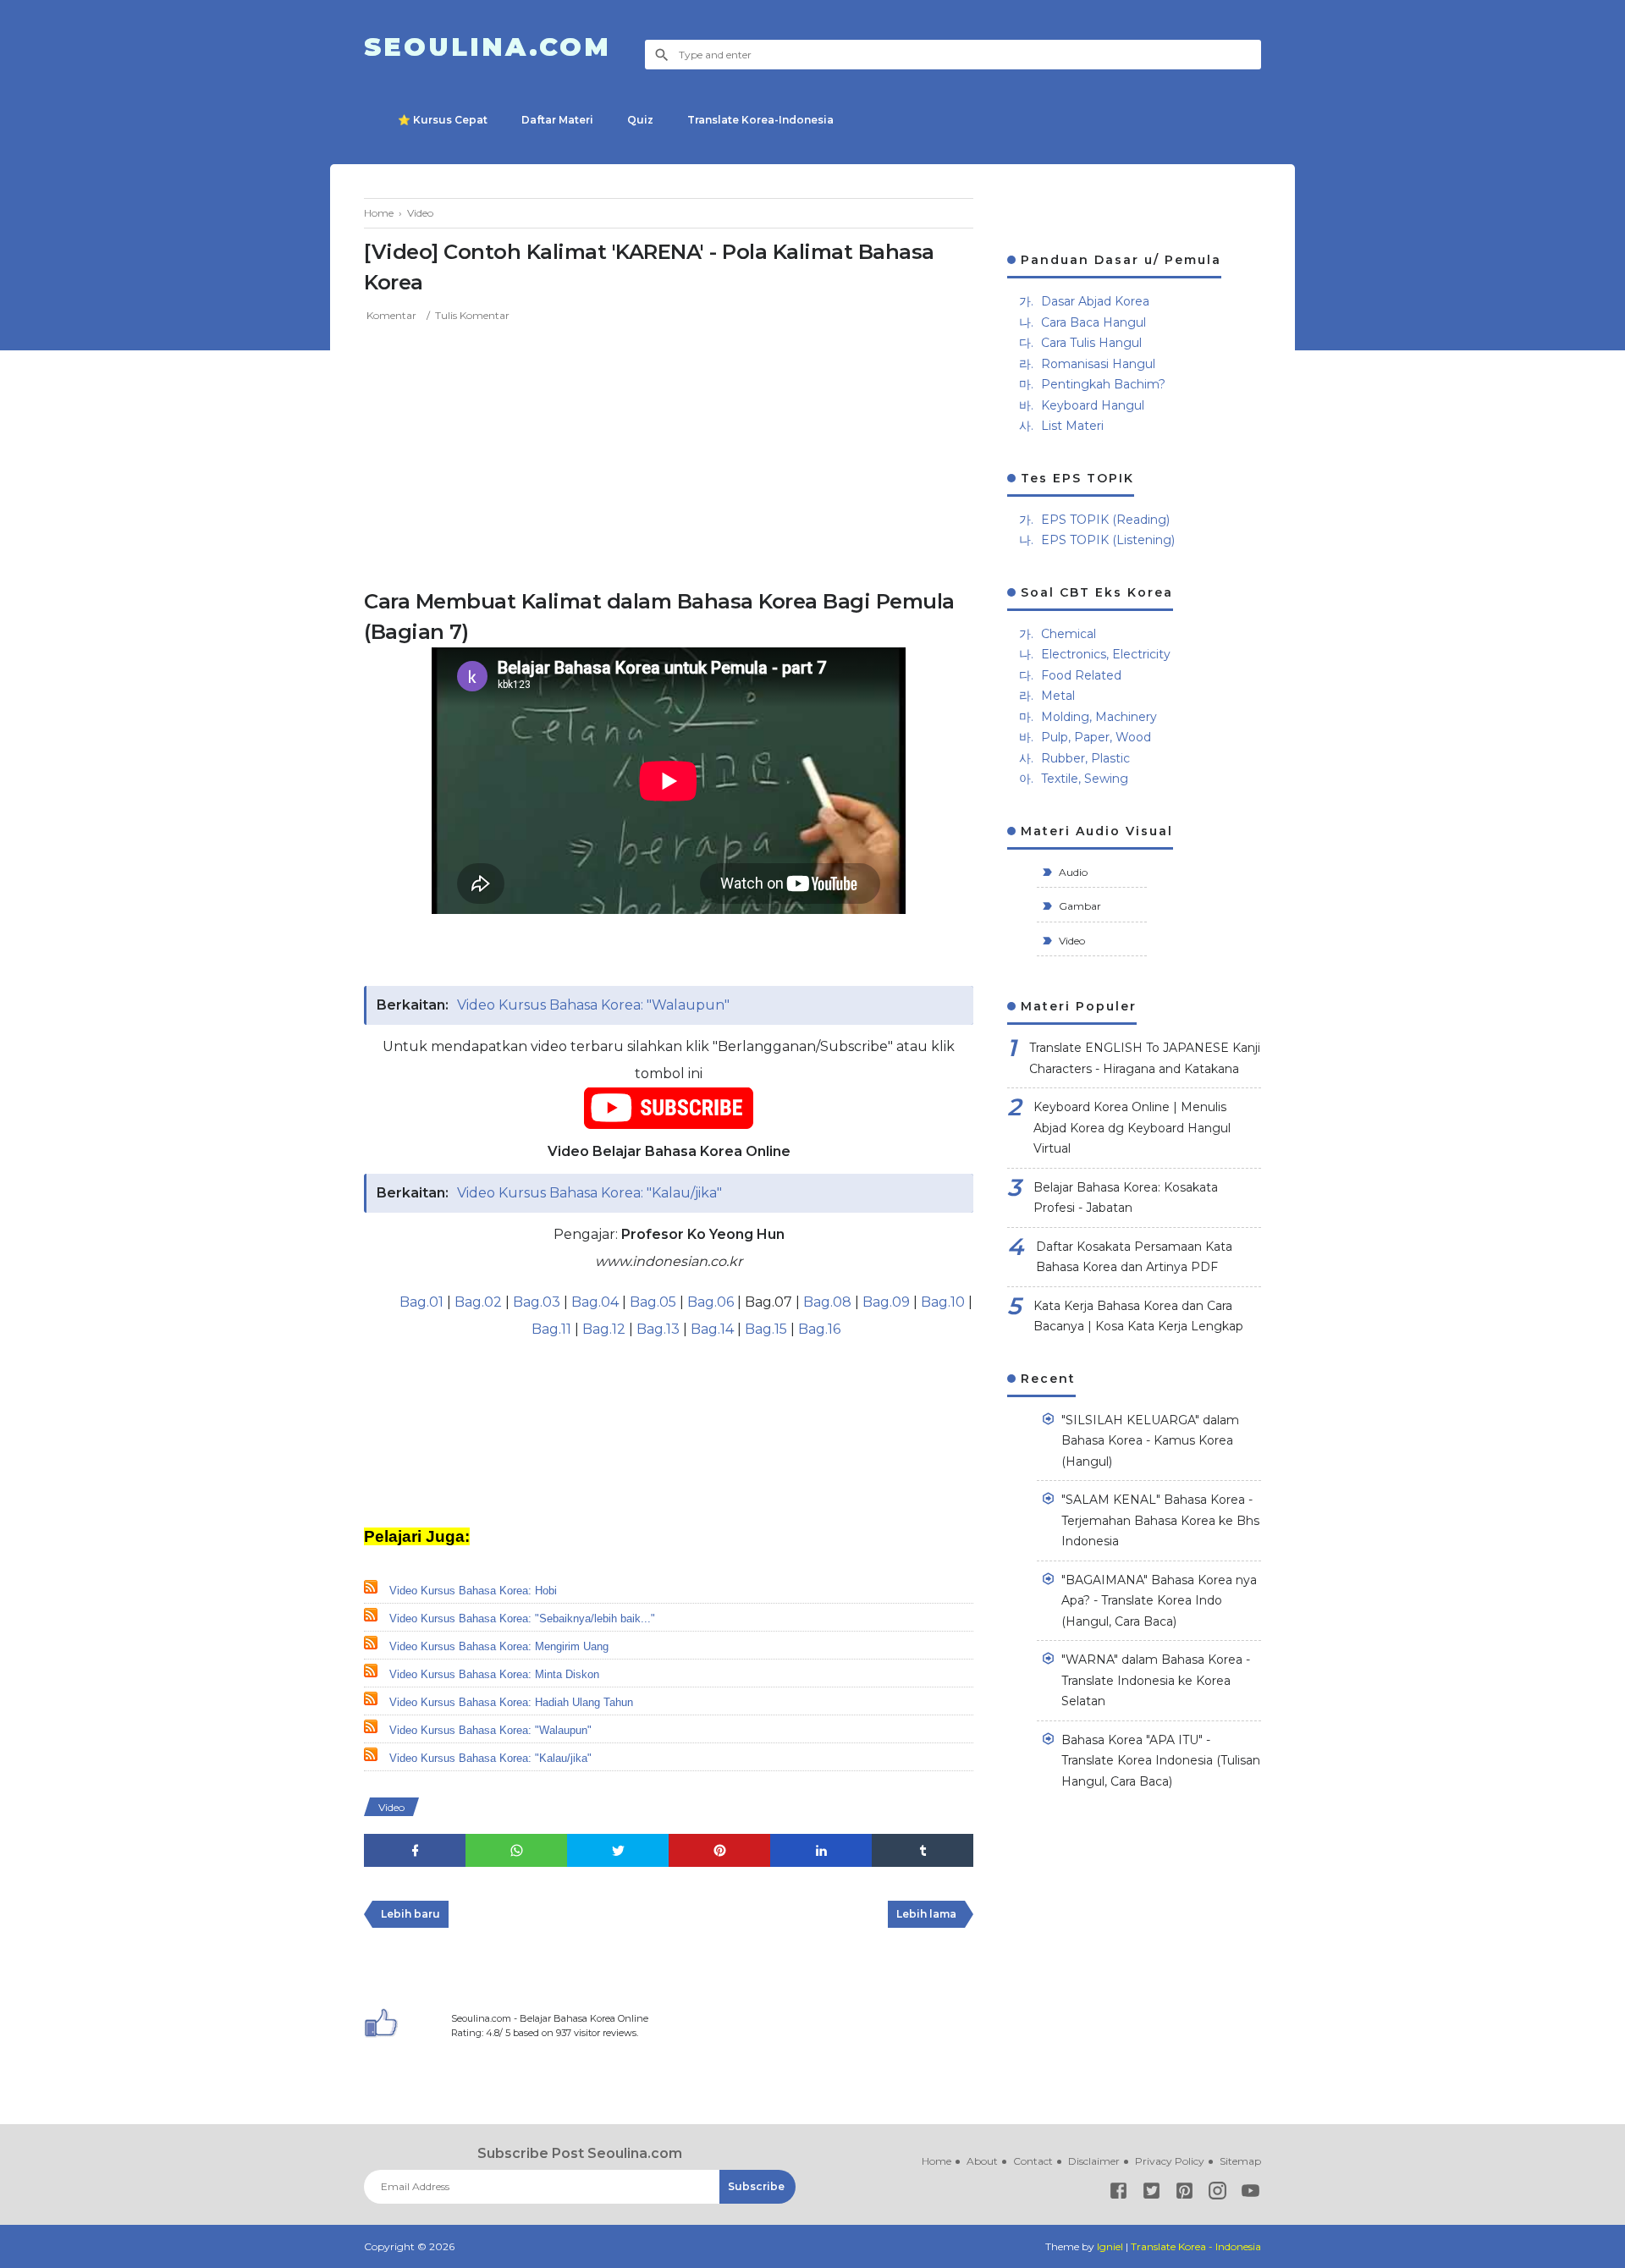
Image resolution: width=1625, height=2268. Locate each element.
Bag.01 (421, 1302)
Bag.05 (653, 1302)
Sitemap (1240, 2161)
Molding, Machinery (1099, 717)
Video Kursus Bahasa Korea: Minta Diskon (494, 1674)
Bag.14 (712, 1329)
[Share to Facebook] (415, 1850)
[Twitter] (1151, 2194)
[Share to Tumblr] (923, 1850)
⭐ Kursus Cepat (443, 120)
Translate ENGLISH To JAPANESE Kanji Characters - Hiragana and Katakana (1145, 1058)
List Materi (1072, 426)
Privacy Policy (1170, 2161)
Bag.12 (604, 1329)
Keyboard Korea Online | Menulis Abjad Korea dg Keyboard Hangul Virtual (1132, 1128)
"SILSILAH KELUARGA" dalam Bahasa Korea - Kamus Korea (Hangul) (1150, 1441)
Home (936, 2161)
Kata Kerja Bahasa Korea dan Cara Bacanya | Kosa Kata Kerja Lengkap (1138, 1316)
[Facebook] (1118, 2194)
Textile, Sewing (1085, 779)
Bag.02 (478, 1302)
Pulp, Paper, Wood (1096, 737)
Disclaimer (1094, 2161)
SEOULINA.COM (487, 47)
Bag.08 (827, 1302)
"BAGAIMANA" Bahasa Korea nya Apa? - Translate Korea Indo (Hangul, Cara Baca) (1159, 1601)
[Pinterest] (1184, 2194)
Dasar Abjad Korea (1095, 301)
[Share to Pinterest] (719, 1850)
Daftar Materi (557, 120)
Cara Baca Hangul (1093, 322)
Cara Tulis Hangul (1091, 343)
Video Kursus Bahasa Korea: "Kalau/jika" (589, 1193)
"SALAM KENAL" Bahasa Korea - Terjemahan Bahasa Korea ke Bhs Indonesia (1160, 1520)
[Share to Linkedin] (821, 1850)
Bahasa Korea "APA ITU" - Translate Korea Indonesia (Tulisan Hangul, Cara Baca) (1161, 1761)
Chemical (1069, 634)
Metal (1058, 696)
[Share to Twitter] (618, 1850)
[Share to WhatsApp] (516, 1850)
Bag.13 (658, 1329)
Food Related (1081, 675)
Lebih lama (926, 1914)
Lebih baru (410, 1914)
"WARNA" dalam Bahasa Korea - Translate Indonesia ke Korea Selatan (1156, 1680)
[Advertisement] (669, 451)
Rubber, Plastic (1085, 758)
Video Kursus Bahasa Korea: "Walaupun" (593, 1005)
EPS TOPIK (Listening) (1108, 540)
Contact (1033, 2161)
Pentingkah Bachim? (1103, 384)
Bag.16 (819, 1329)
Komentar (391, 315)
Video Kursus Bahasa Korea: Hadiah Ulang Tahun (511, 1702)
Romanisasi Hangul (1098, 364)
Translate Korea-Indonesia (760, 120)
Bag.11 (551, 1329)
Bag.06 (711, 1302)
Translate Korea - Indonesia (1196, 2246)
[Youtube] (1250, 2194)
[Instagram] (1217, 2194)
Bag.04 (595, 1302)
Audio (1072, 872)
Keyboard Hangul (1093, 405)
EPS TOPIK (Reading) (1105, 520)
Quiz (640, 120)
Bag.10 (943, 1302)
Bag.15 (766, 1329)
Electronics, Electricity (1106, 654)
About (982, 2161)
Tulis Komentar (472, 315)
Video (391, 1807)
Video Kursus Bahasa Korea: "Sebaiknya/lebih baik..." (522, 1618)
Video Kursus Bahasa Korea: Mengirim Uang (499, 1646)
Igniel (1110, 2246)
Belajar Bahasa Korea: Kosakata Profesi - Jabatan (1126, 1198)
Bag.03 (537, 1302)
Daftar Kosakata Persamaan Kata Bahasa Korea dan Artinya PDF (1134, 1257)
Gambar (1079, 906)
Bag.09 (886, 1302)
